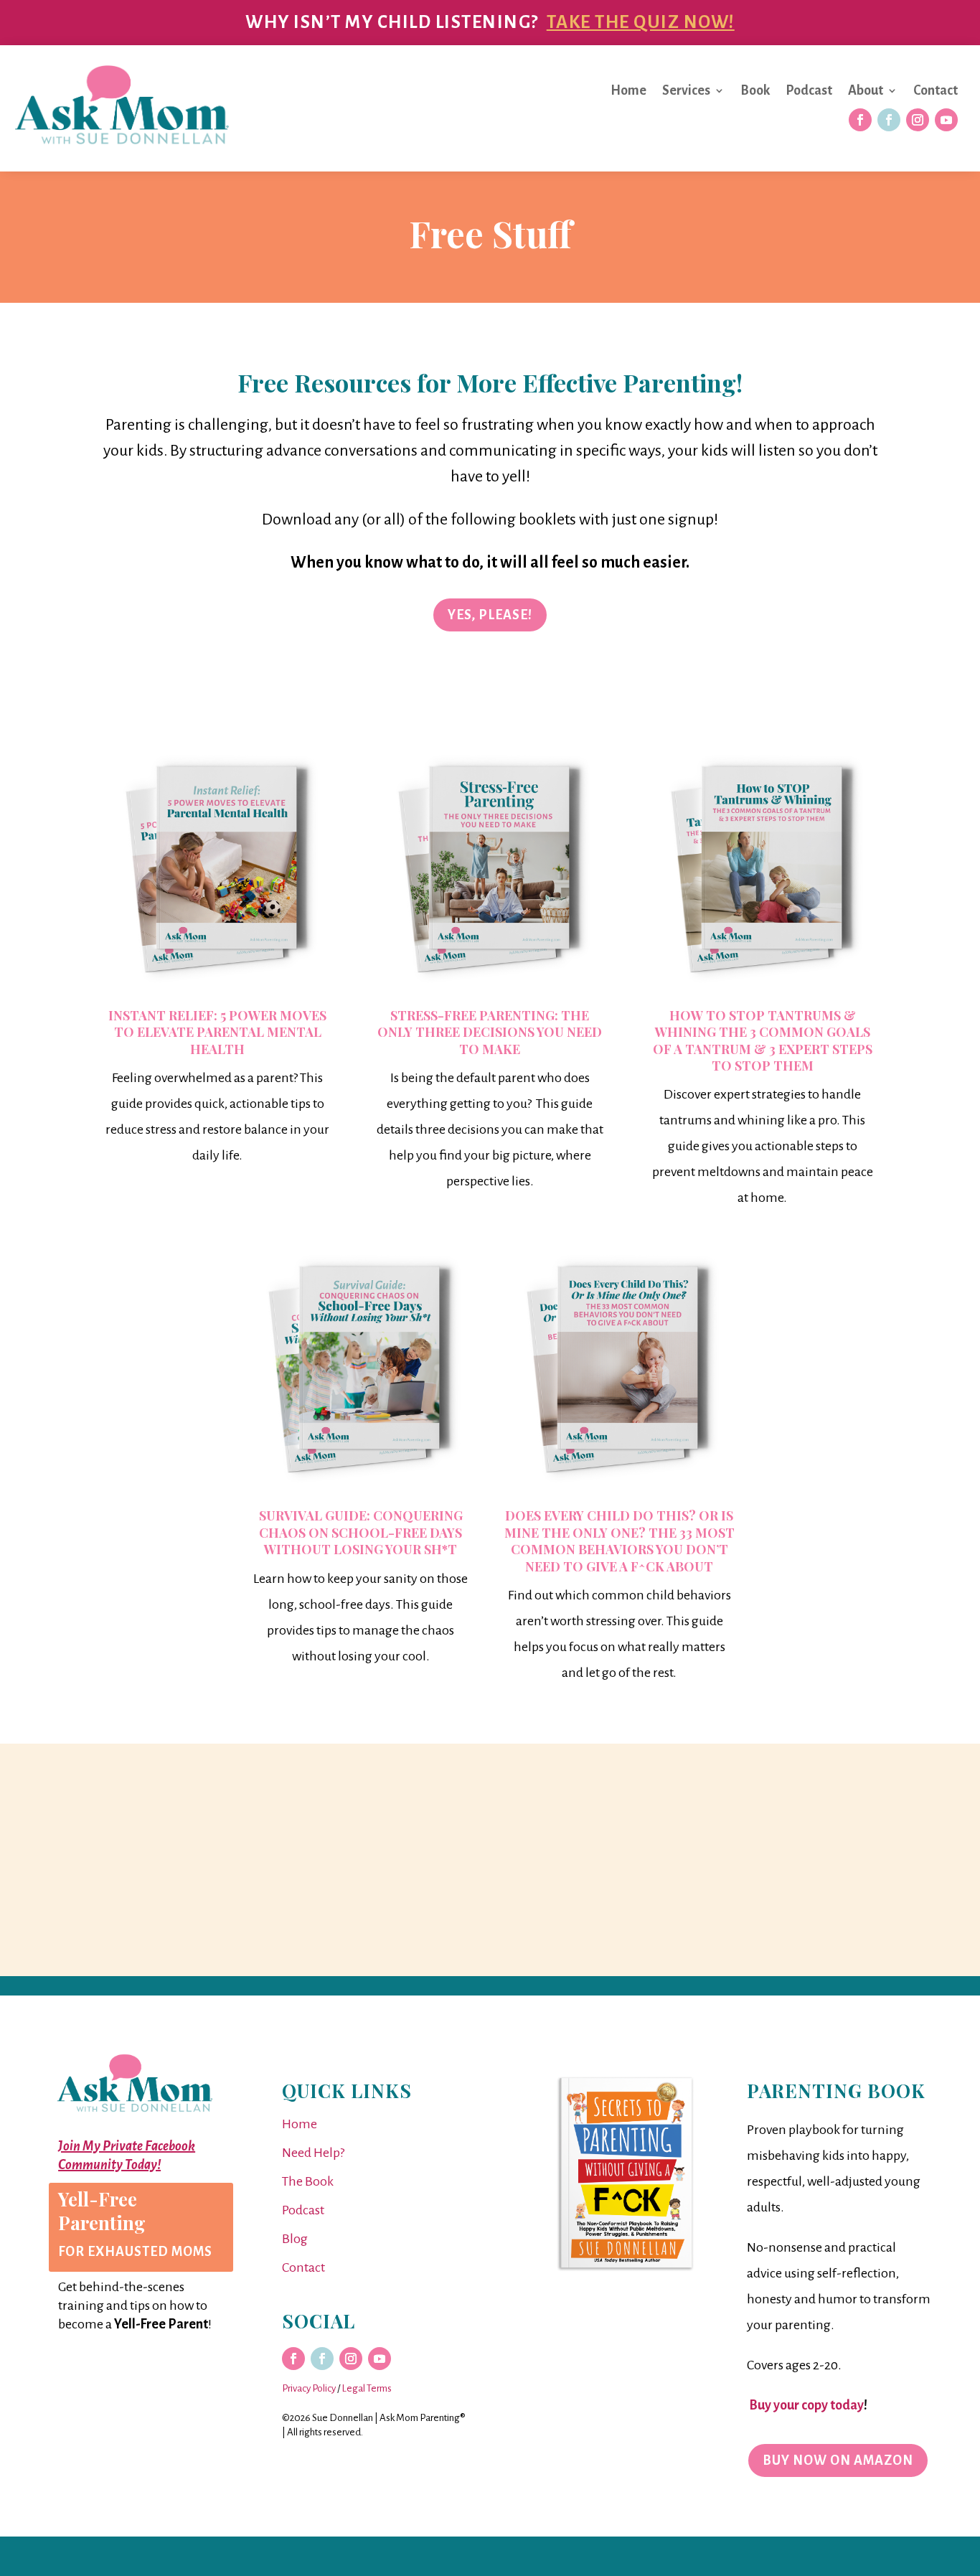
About (866, 91)
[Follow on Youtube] (946, 120)
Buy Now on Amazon (838, 2460)
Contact (936, 91)
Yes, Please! (490, 615)
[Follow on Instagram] (918, 120)
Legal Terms (367, 2388)
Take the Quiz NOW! (641, 22)
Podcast (809, 91)
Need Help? (313, 2153)
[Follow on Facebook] (860, 120)
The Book (308, 2181)
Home (628, 91)
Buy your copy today (805, 2405)
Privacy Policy (309, 2388)
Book (755, 91)
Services (686, 91)
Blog (295, 2239)
